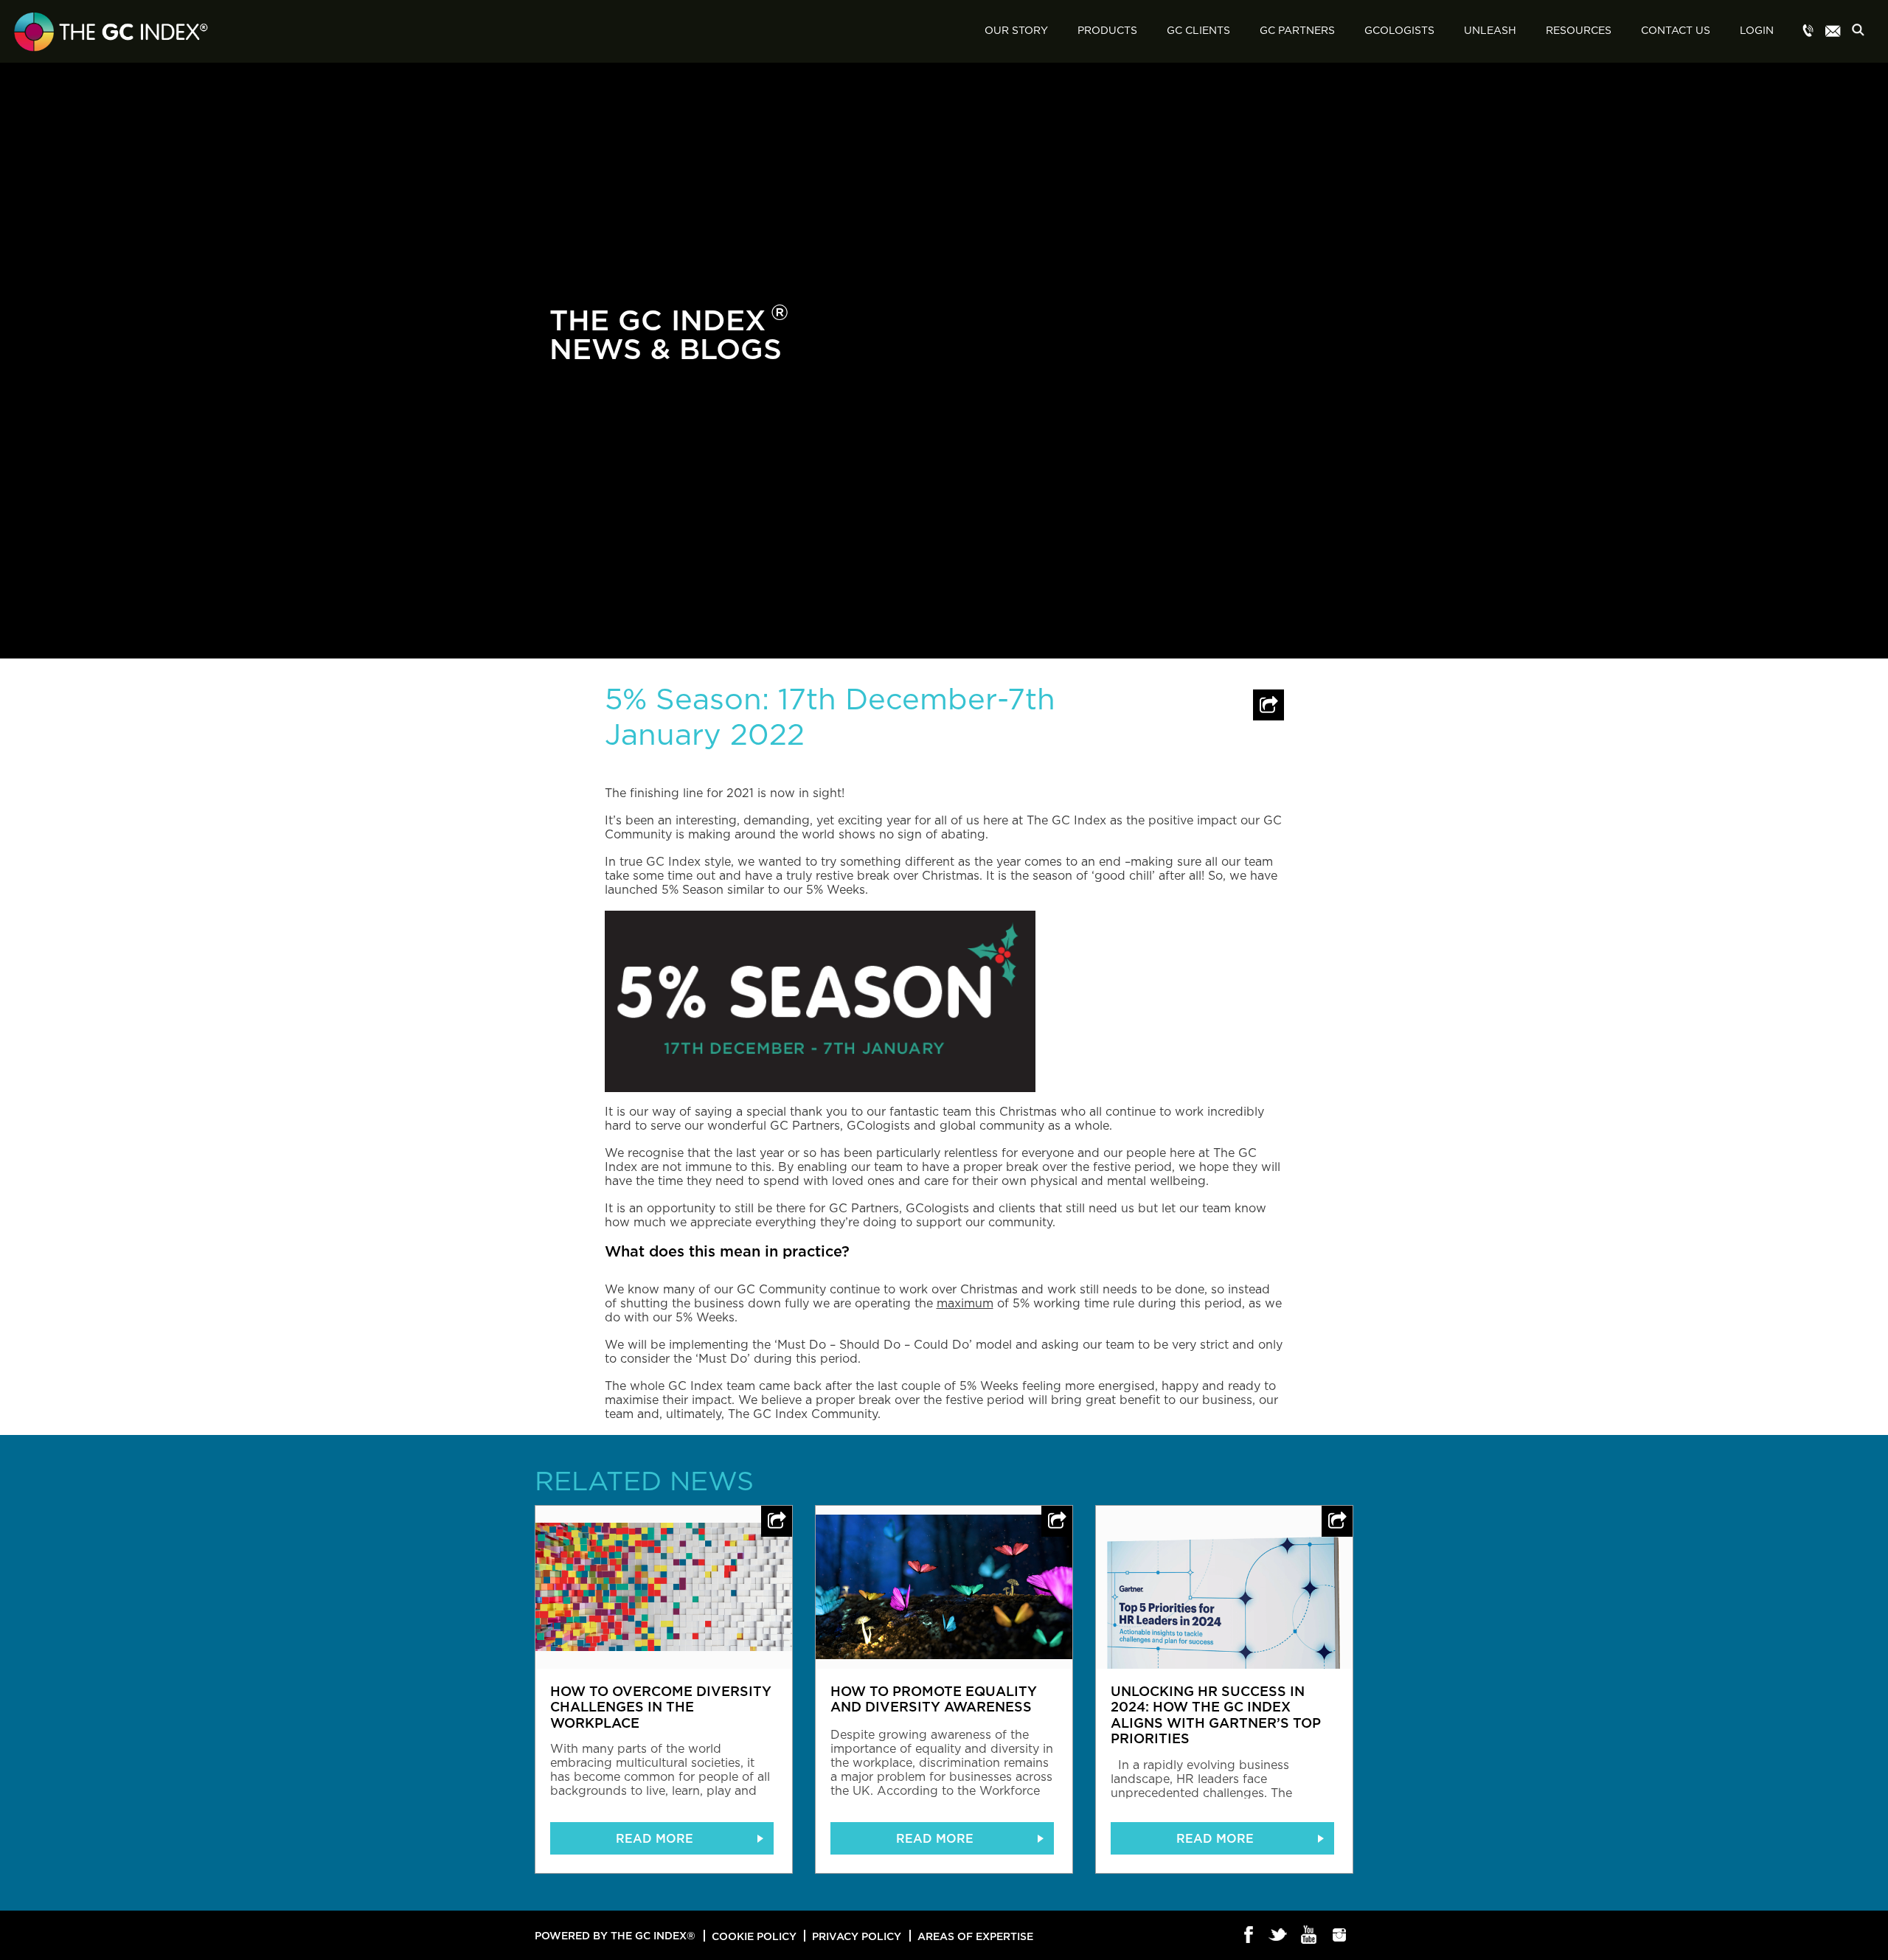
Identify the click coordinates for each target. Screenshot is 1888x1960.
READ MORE (655, 1838)
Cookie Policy (754, 1936)
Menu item (1808, 32)
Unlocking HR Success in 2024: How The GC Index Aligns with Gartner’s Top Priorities (1216, 1715)
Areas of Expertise (975, 1936)
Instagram (1340, 1936)
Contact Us (1676, 31)
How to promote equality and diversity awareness (934, 1699)
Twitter (1279, 1936)
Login (1757, 31)
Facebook (1249, 1936)
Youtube (1309, 1936)
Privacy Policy (857, 1936)
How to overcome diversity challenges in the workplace (661, 1707)
